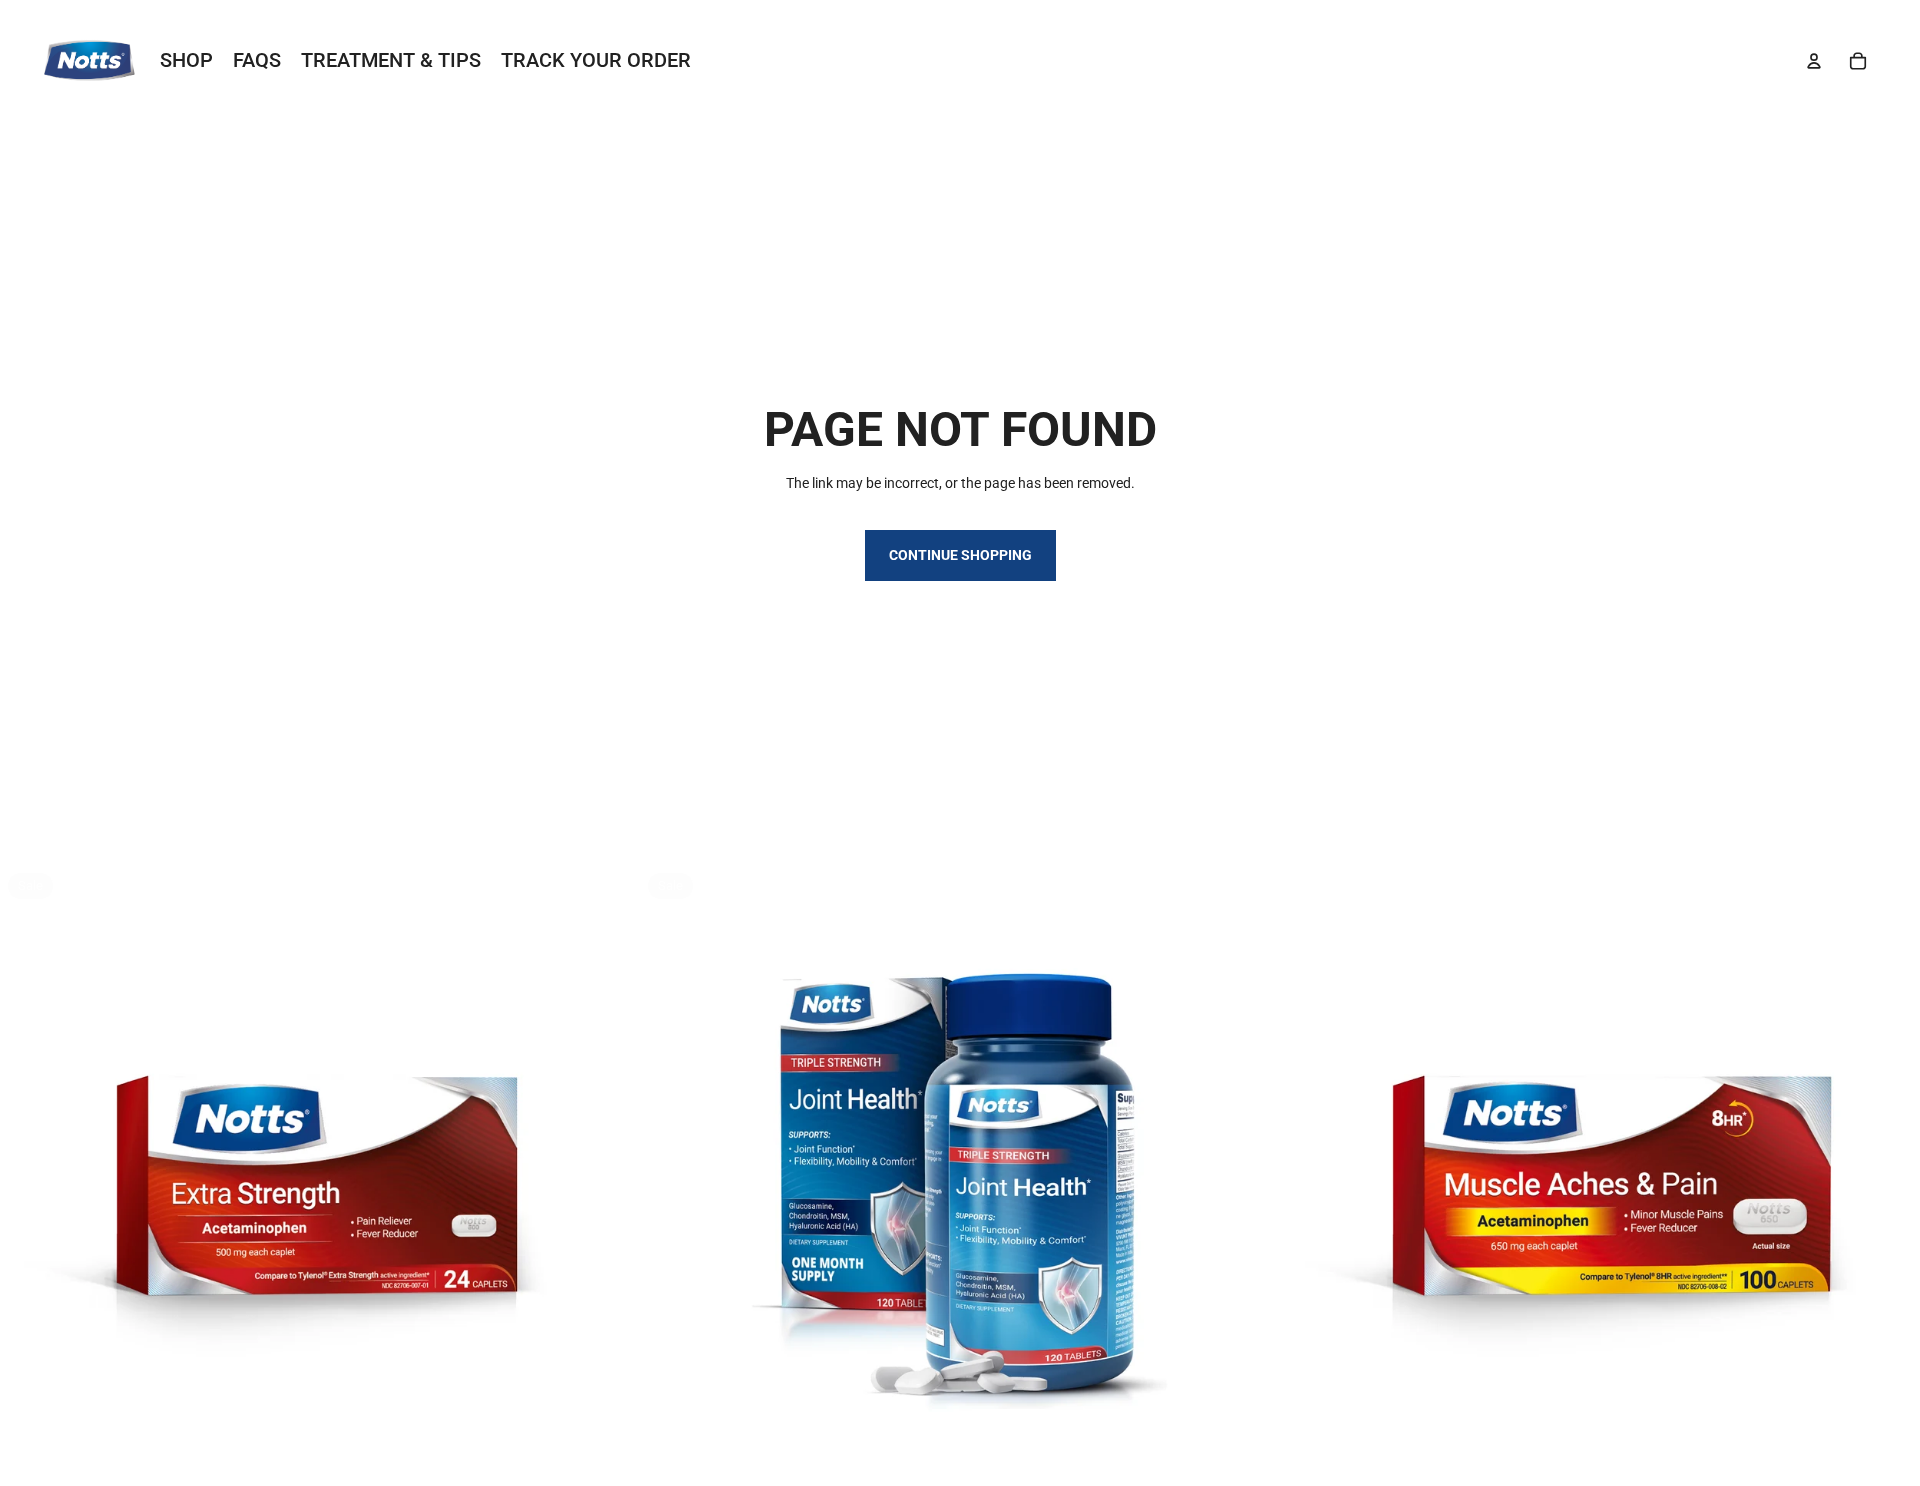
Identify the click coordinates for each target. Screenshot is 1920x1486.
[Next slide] (609, 1185)
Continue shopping (960, 555)
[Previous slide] (30, 1185)
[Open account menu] (1814, 61)
